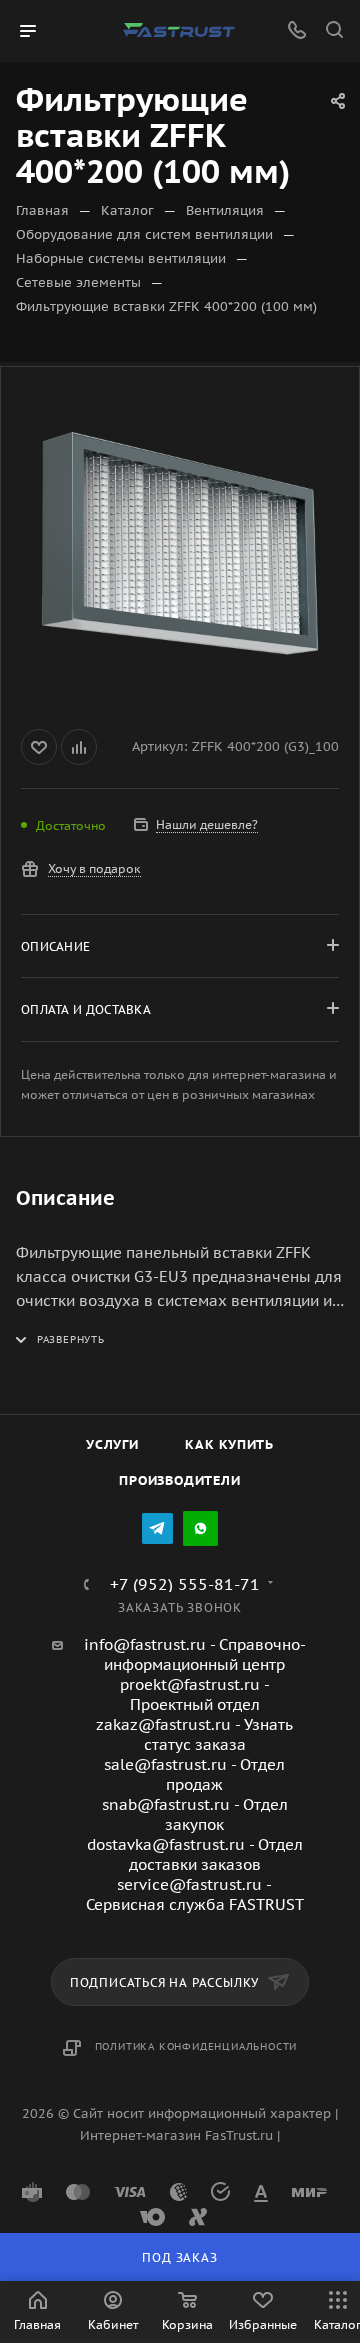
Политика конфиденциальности (196, 2046)
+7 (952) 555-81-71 (185, 1584)
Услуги (112, 1444)
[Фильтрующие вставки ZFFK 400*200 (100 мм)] (180, 544)
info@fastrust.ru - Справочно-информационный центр (195, 1654)
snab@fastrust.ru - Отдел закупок (195, 1814)
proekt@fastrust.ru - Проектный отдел (195, 1694)
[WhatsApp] (200, 1528)
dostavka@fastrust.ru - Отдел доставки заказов (195, 1854)
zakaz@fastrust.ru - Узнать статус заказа (194, 1734)
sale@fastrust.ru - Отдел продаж (194, 1774)
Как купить (229, 1444)
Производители (179, 1480)
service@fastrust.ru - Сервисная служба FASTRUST (195, 1894)
